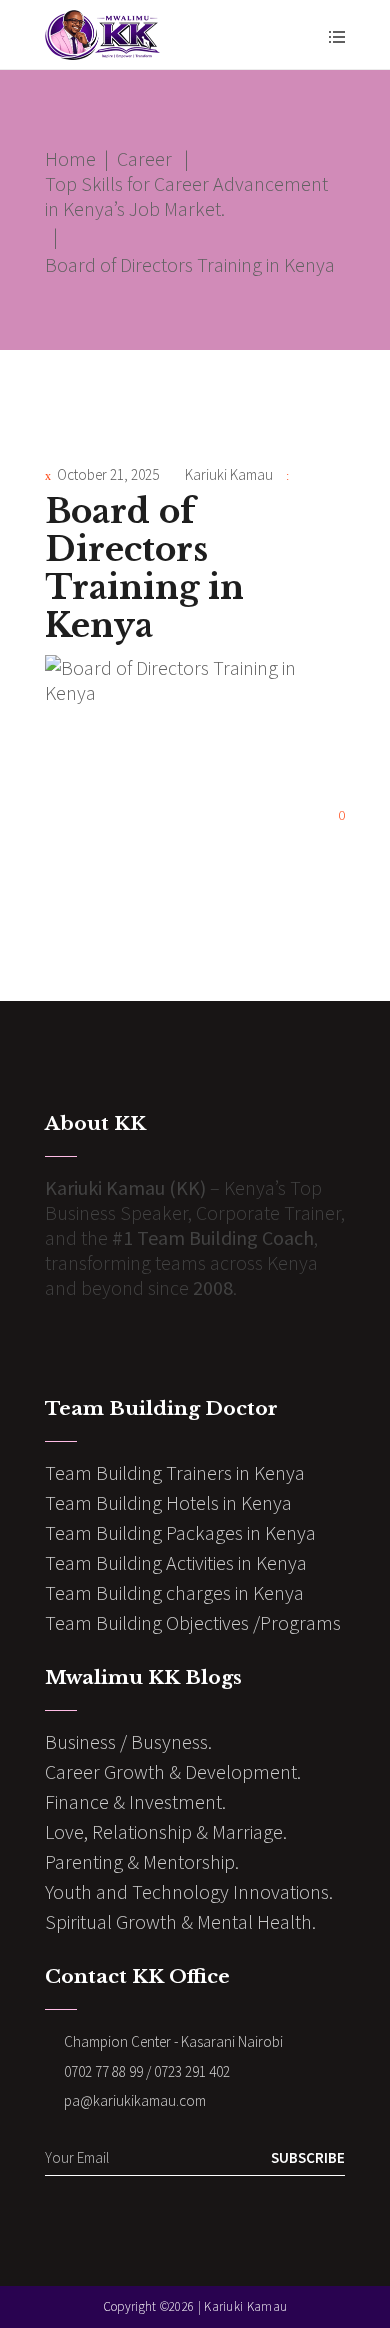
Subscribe (308, 2157)
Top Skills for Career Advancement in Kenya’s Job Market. (186, 196)
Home (70, 158)
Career (144, 158)
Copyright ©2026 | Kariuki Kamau (195, 2306)
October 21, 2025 (108, 474)
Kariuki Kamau (229, 474)
